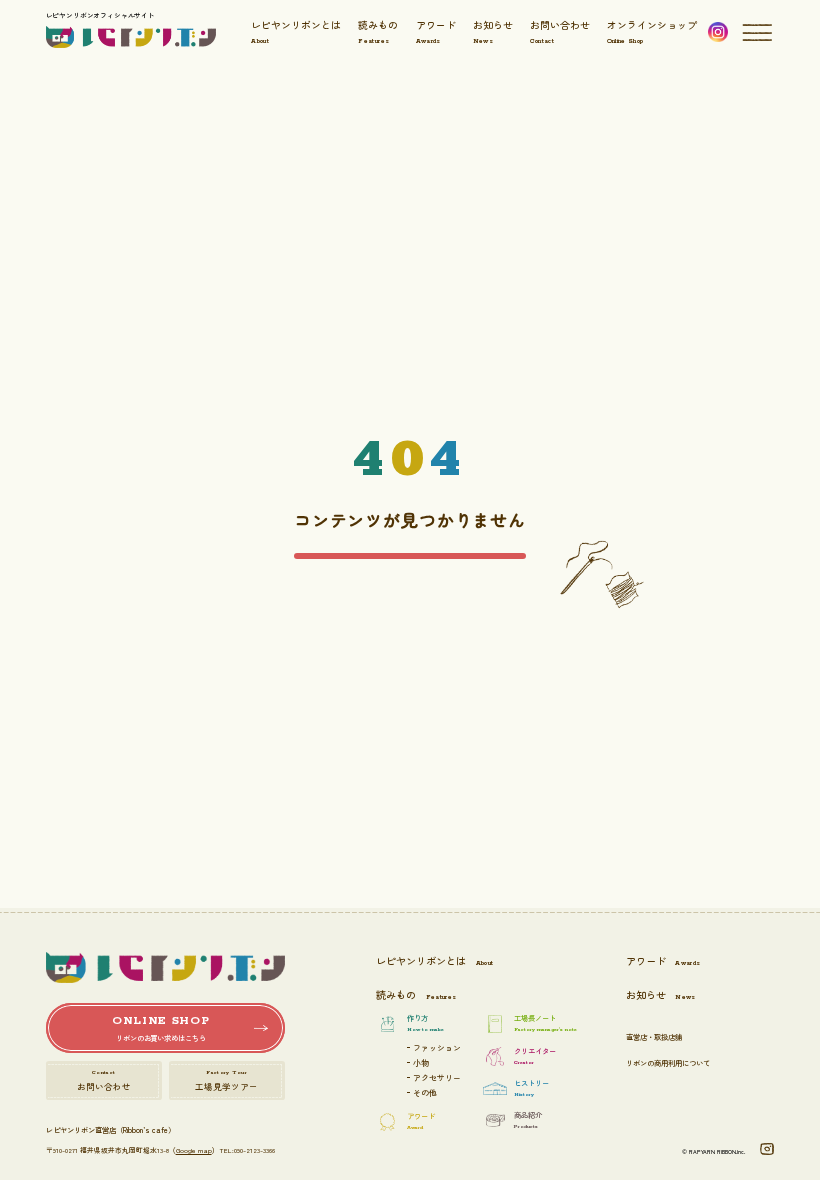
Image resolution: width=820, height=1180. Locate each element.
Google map (194, 1150)
